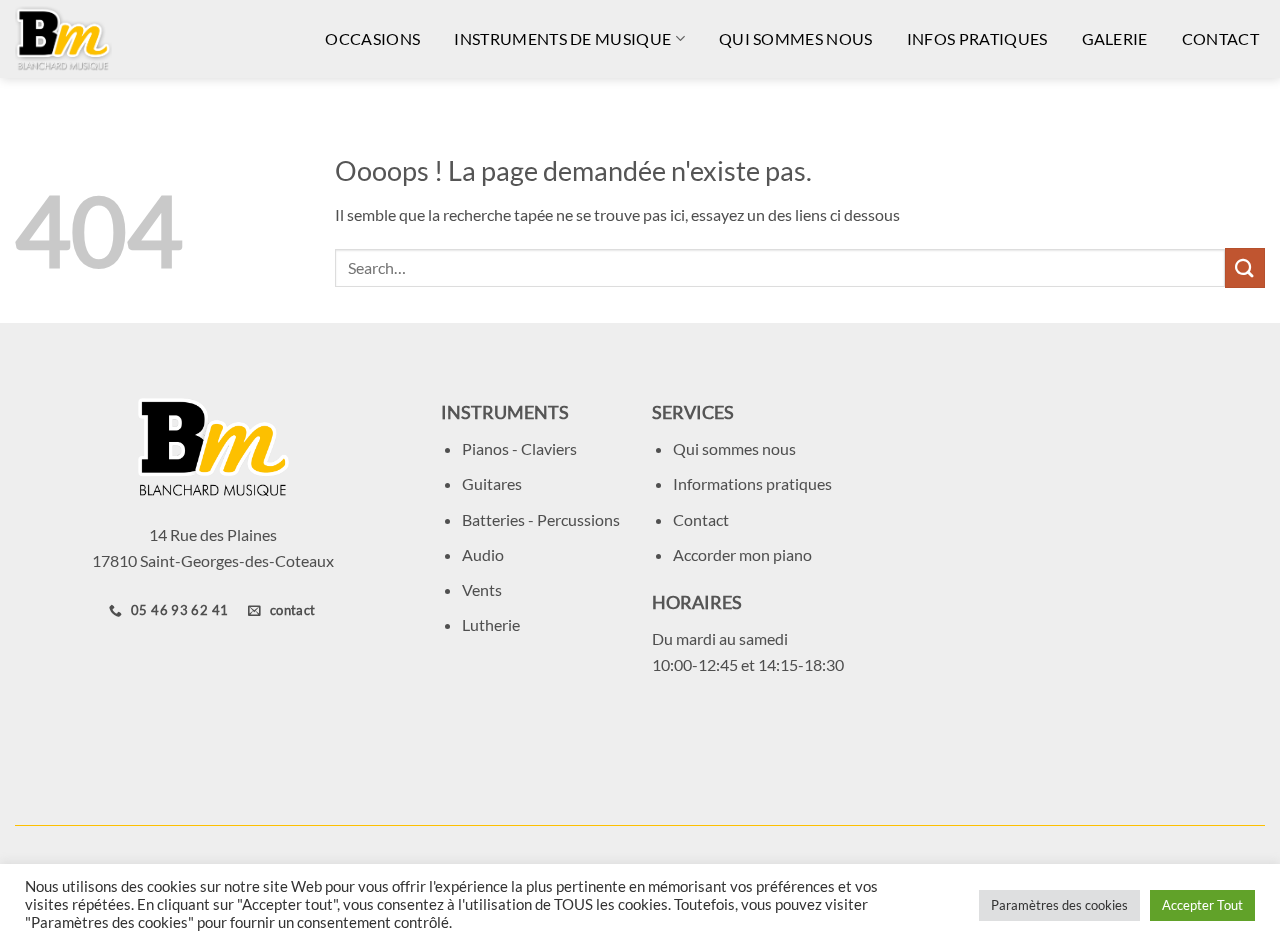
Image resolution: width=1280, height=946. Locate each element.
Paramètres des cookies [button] (1059, 905)
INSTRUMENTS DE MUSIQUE (562, 38)
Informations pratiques (752, 483)
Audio (483, 554)
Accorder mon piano (742, 554)
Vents (482, 589)
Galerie (1115, 38)
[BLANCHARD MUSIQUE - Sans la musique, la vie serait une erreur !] (110, 39)
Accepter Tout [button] (1202, 905)
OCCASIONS (372, 38)
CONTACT (1220, 38)
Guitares (492, 483)
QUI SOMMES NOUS (796, 38)
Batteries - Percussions (541, 519)
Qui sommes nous (734, 448)
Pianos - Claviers (519, 448)
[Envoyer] (1245, 267)
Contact (701, 519)
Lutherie (491, 624)
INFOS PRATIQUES (977, 38)
